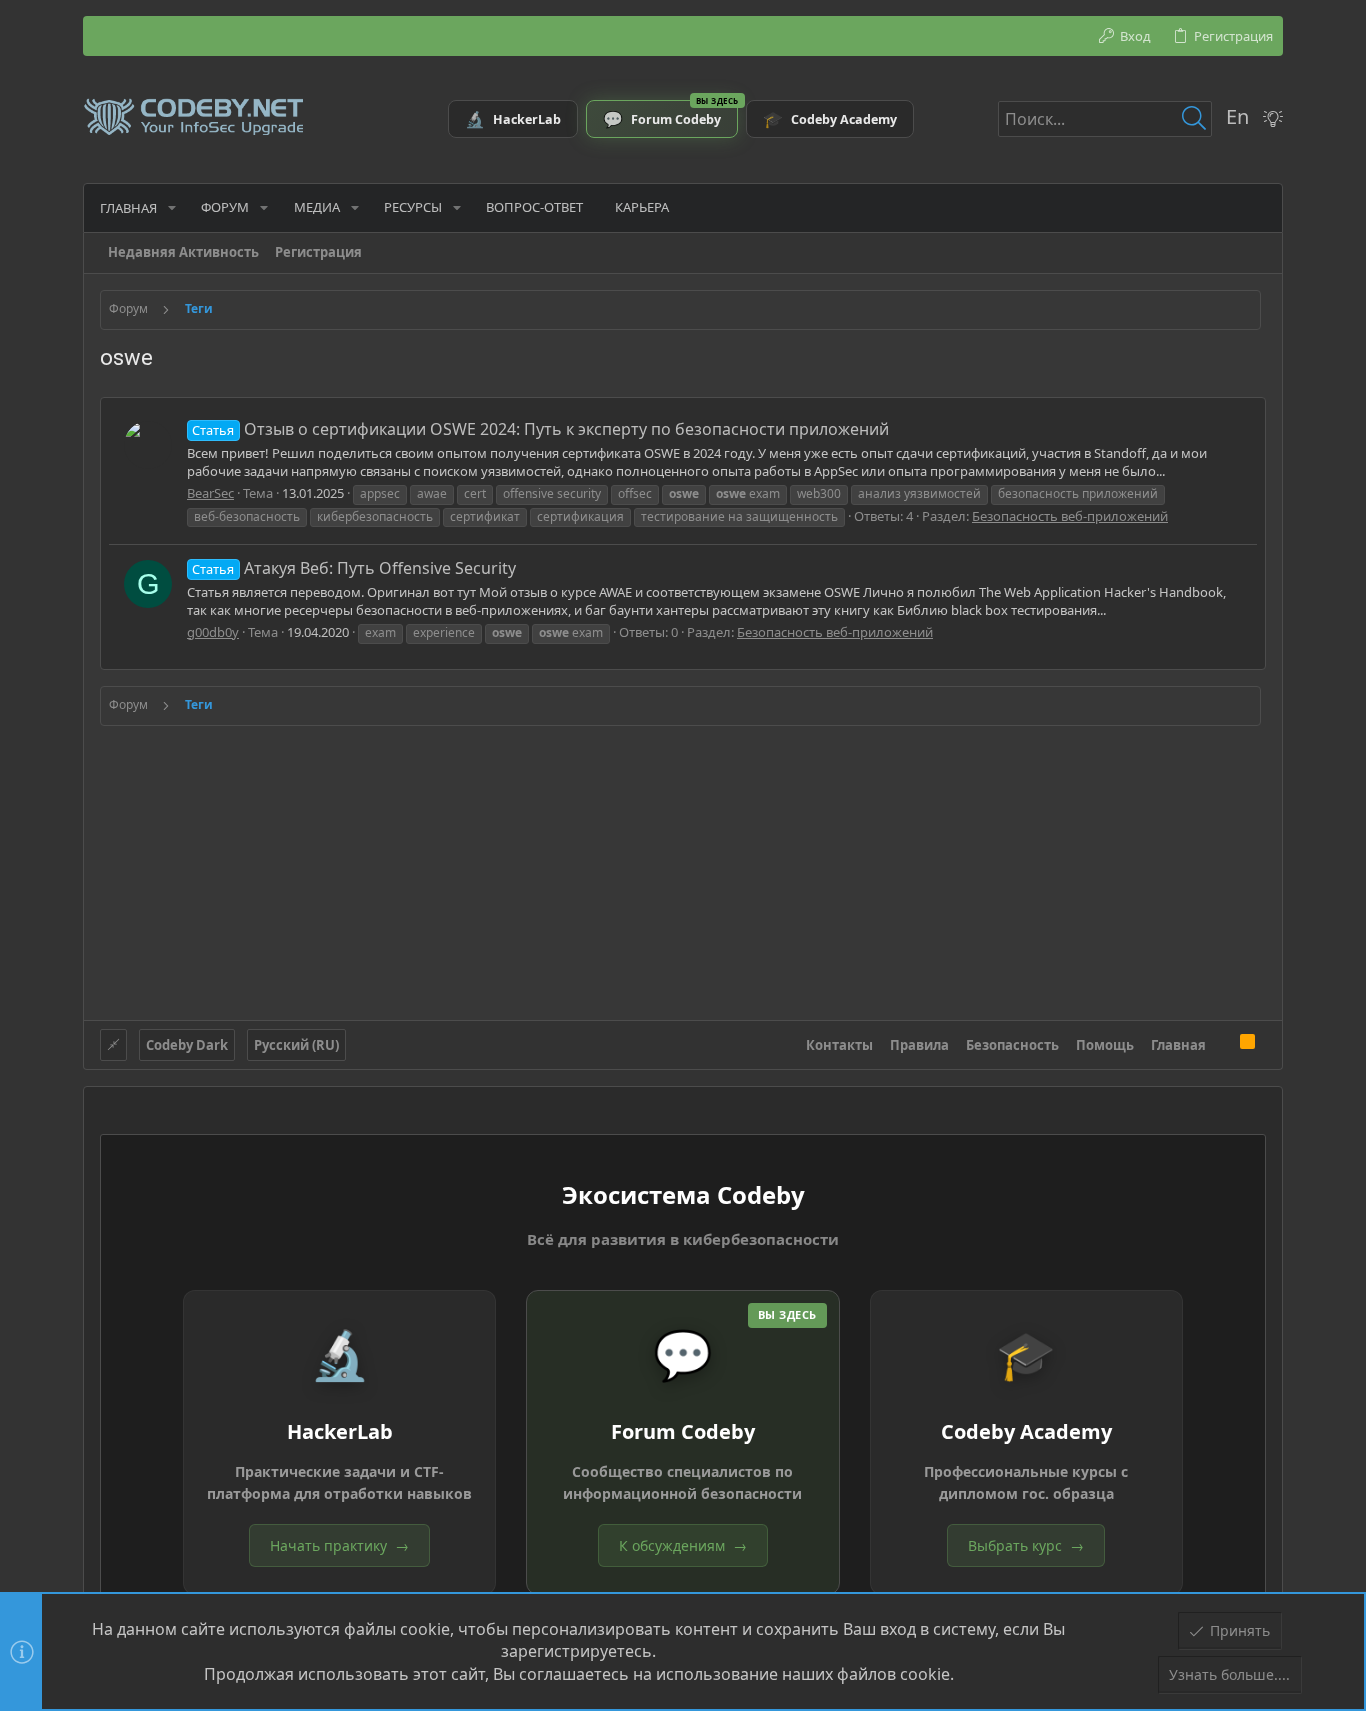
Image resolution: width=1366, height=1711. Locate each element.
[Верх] (1223, 1044)
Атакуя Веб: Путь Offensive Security (353, 568)
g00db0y (213, 632)
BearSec (210, 493)
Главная (1178, 1045)
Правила (919, 1045)
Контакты (839, 1045)
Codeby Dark (187, 1045)
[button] (172, 207)
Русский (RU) (296, 1045)
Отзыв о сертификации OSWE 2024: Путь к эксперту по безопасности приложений (540, 429)
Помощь (1105, 1045)
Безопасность (1012, 1045)
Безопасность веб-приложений (1070, 516)
